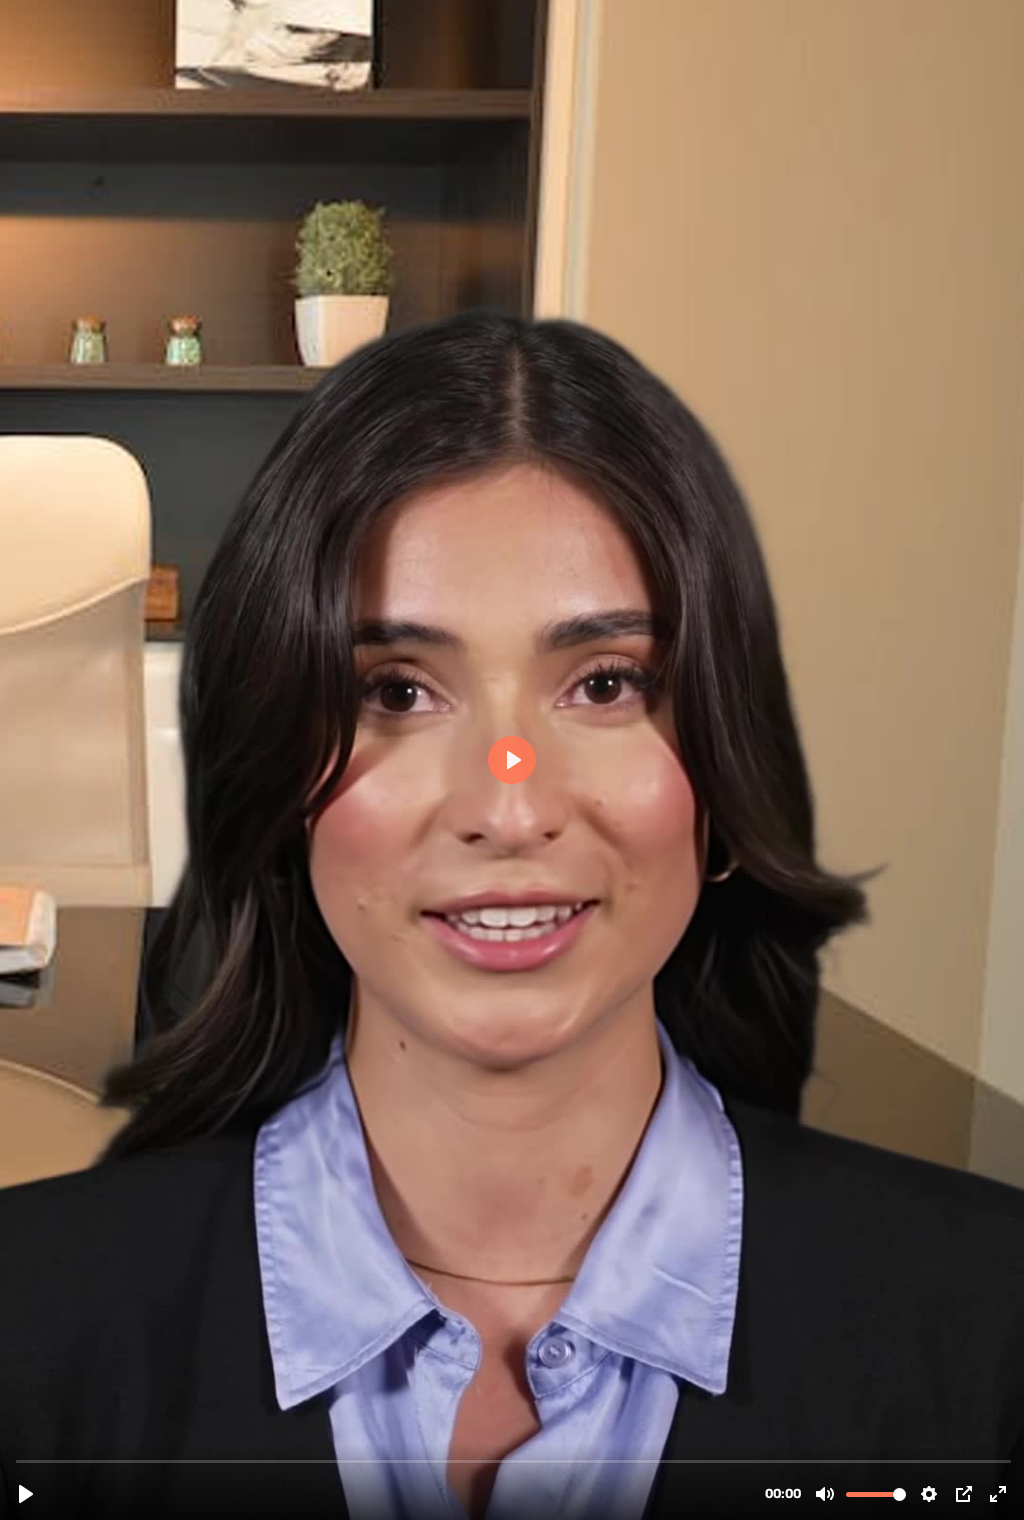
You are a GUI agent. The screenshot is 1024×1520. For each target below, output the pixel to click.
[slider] (514, 1460)
